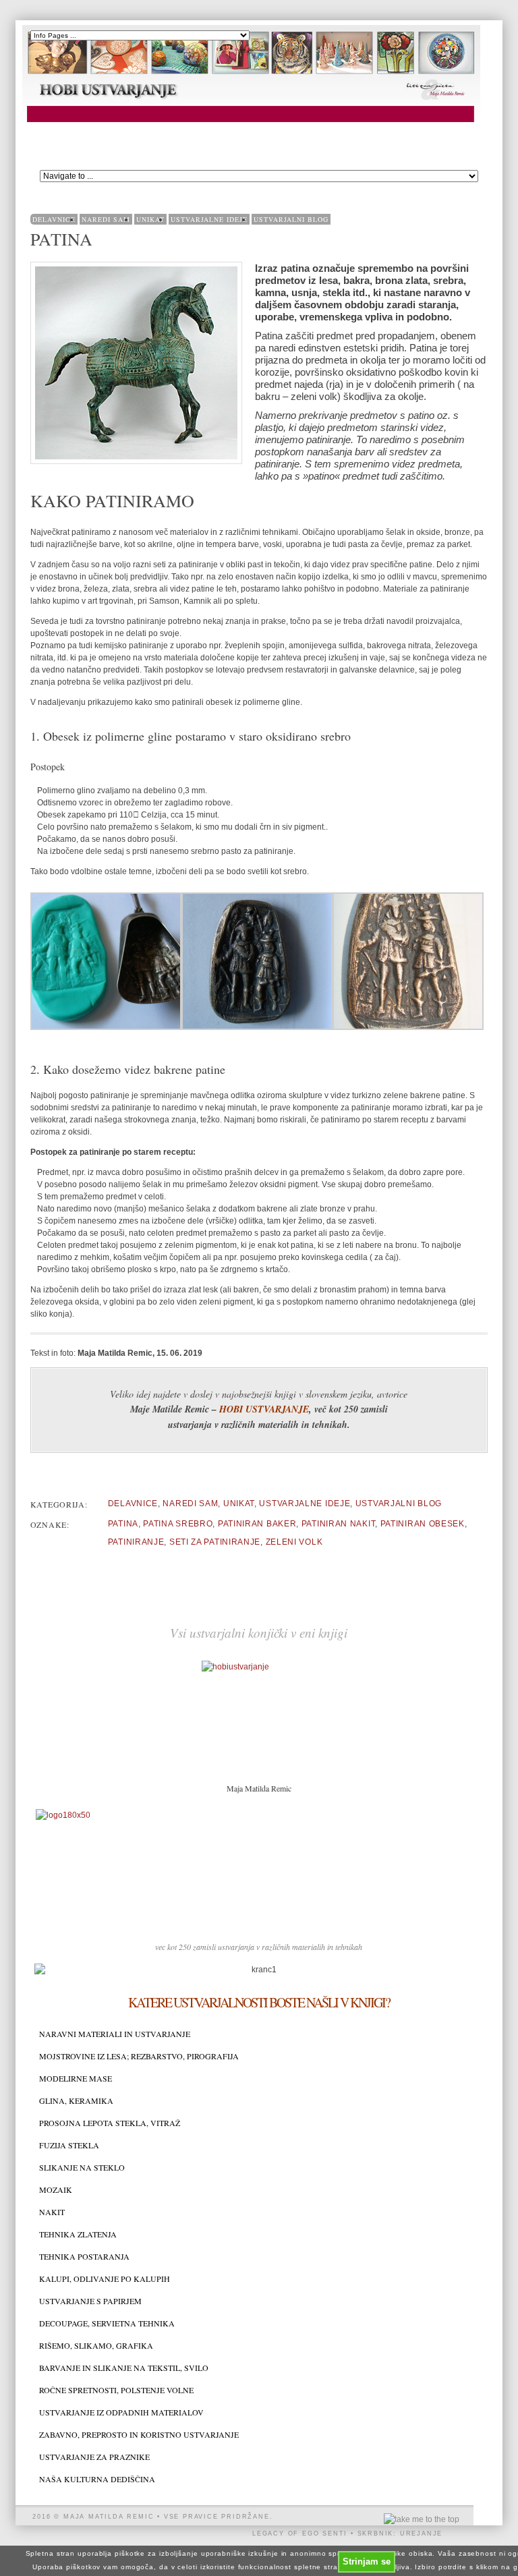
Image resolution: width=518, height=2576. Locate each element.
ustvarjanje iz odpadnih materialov (121, 2412)
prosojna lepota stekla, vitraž (110, 2123)
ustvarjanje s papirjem (90, 2301)
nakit (52, 2212)
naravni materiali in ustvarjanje (115, 2034)
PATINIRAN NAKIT (339, 1524)
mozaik (56, 2190)
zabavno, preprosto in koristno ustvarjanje (139, 2435)
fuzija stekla (69, 2145)
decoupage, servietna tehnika (107, 2323)
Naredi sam (106, 219)
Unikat (150, 219)
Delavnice (54, 219)
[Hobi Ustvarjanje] (251, 123)
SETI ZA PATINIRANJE (215, 1542)
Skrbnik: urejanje (400, 2534)
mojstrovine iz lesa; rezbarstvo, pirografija (139, 2056)
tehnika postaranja (84, 2257)
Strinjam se (367, 2561)
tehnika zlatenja (78, 2234)
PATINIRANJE (136, 1542)
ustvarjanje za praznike (94, 2457)
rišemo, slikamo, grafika (96, 2346)
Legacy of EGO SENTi (300, 2534)
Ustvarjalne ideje (209, 219)
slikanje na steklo (82, 2168)
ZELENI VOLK (294, 1542)
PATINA (123, 1524)
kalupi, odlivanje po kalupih (105, 2279)
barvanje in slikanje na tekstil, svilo (124, 2368)
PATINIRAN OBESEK (423, 1524)
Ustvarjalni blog (291, 219)
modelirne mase (76, 2079)
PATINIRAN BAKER (257, 1524)
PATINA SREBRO (178, 1524)
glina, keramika (76, 2101)
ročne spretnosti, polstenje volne (116, 2390)
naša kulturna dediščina (97, 2479)
